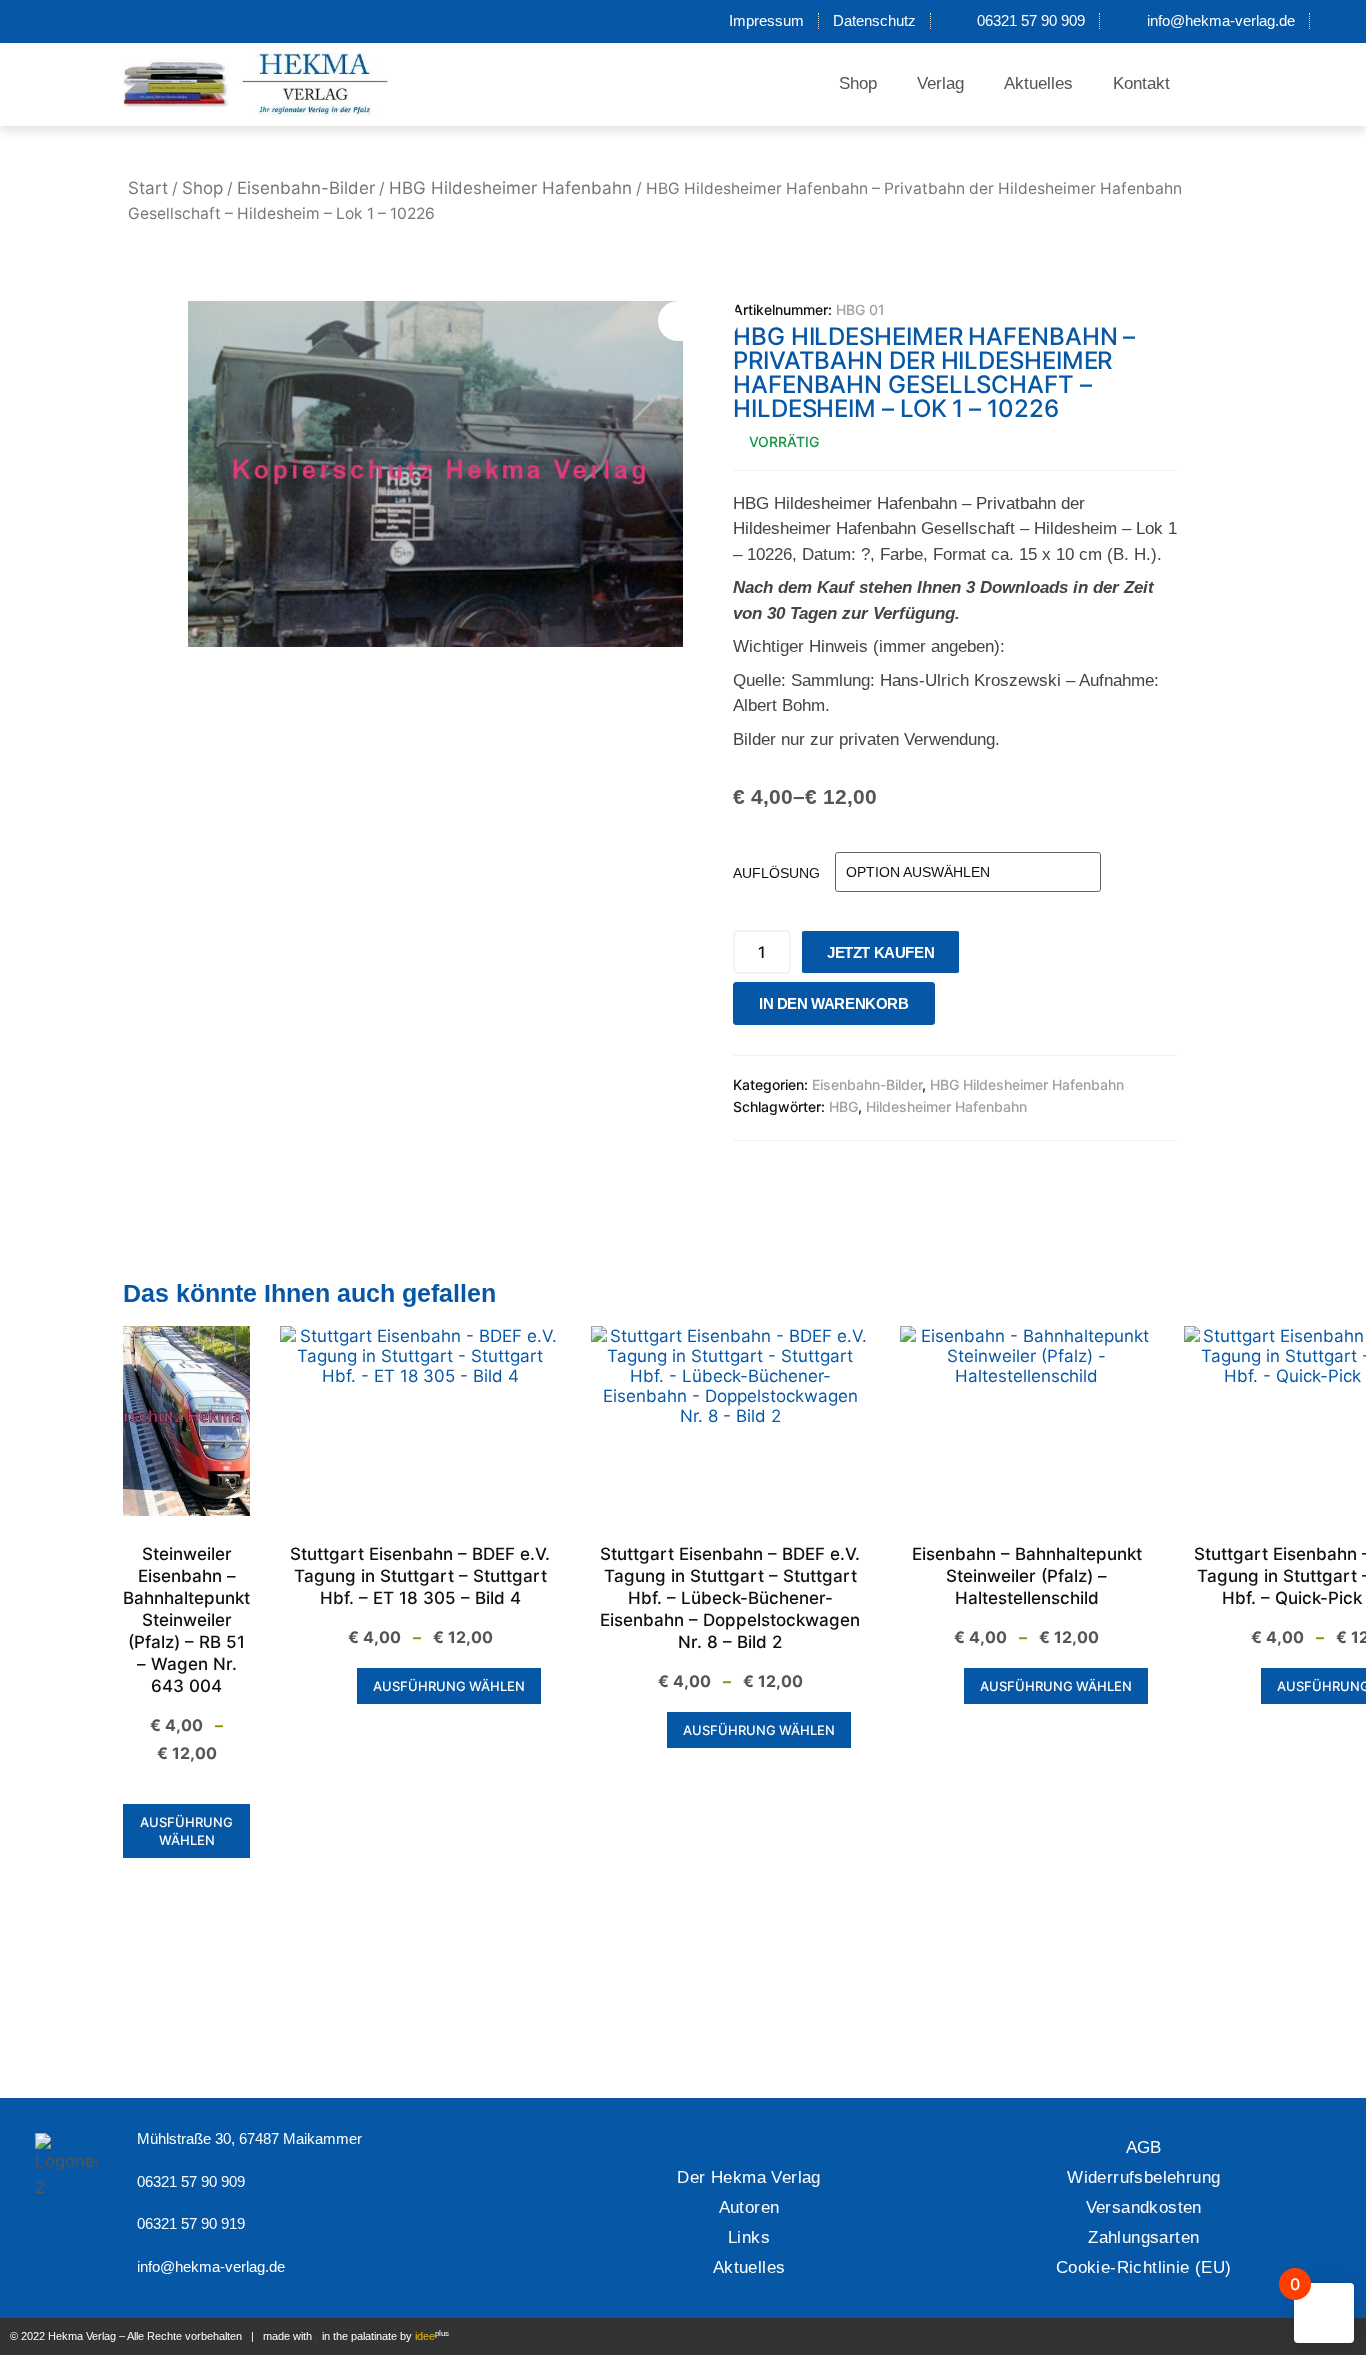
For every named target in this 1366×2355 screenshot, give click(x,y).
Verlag (940, 83)
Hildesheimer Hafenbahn (946, 1106)
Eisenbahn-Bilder (306, 188)
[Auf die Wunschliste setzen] (956, 1008)
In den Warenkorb (834, 1003)
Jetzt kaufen (880, 952)
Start (148, 188)
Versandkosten (1144, 2207)
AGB (1144, 2147)
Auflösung (776, 873)
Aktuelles (1038, 83)
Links (749, 2237)
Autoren (749, 2207)
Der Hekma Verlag (748, 2177)
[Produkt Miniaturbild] (698, 321)
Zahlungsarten (1143, 2237)
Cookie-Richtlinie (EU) (1144, 2267)
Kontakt (1141, 83)
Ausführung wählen (186, 1831)
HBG (843, 1106)
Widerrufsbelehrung (1143, 2177)
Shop (858, 83)
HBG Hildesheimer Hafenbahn (510, 188)
